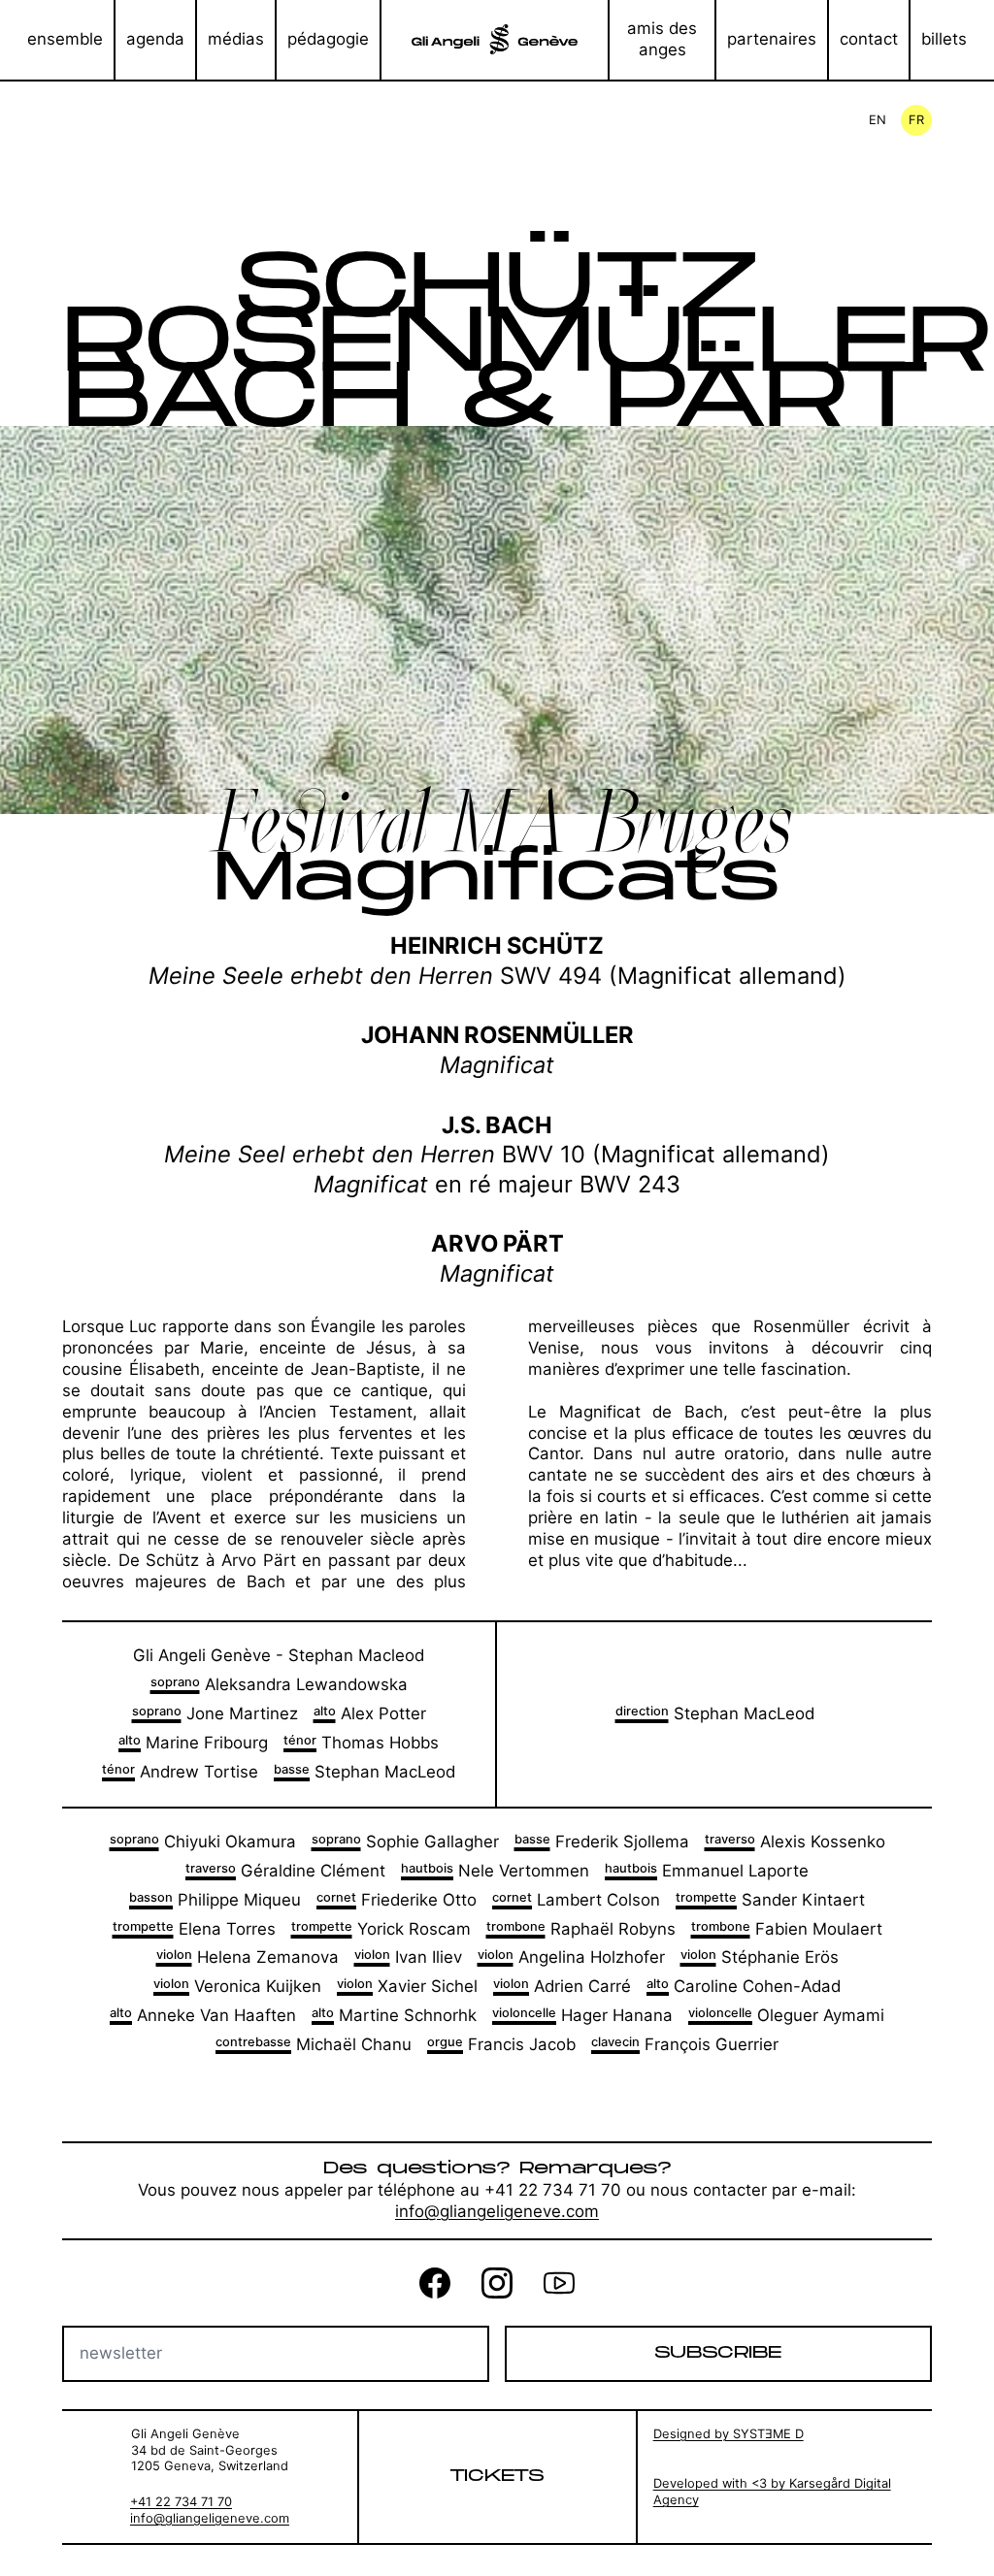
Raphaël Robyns (581, 1929)
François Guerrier (685, 2044)
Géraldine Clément (285, 1871)
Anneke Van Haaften (203, 2015)
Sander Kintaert (770, 1900)
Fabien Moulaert (787, 1929)
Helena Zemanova (248, 1957)
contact (869, 39)
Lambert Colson (576, 1900)
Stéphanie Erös (760, 1957)
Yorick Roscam (381, 1929)
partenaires (772, 39)
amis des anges (662, 39)
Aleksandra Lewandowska (279, 1684)
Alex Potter (370, 1713)
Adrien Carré (562, 1986)
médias (236, 39)
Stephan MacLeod (364, 1772)
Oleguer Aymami (786, 2015)
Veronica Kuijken (237, 1986)
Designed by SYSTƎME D (729, 2434)
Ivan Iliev (408, 1957)
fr (916, 120)
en (878, 120)
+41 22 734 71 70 (181, 2502)
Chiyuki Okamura (203, 1842)
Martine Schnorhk (394, 2015)
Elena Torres (194, 1929)
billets (944, 39)
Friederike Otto (397, 1900)
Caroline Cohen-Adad (744, 1986)
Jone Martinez (215, 1713)
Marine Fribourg (193, 1743)
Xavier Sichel (407, 1986)
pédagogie (328, 39)
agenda (155, 39)
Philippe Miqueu (215, 1900)
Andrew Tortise (180, 1772)
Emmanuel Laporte (707, 1871)
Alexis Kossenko (795, 1842)
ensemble (65, 39)
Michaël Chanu (314, 2044)
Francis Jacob (501, 2044)
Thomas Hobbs (361, 1743)
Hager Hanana (582, 2015)
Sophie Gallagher (405, 1842)
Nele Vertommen (495, 1871)
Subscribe (718, 2353)
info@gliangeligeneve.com (497, 2211)
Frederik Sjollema (602, 1842)
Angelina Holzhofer (571, 1957)
